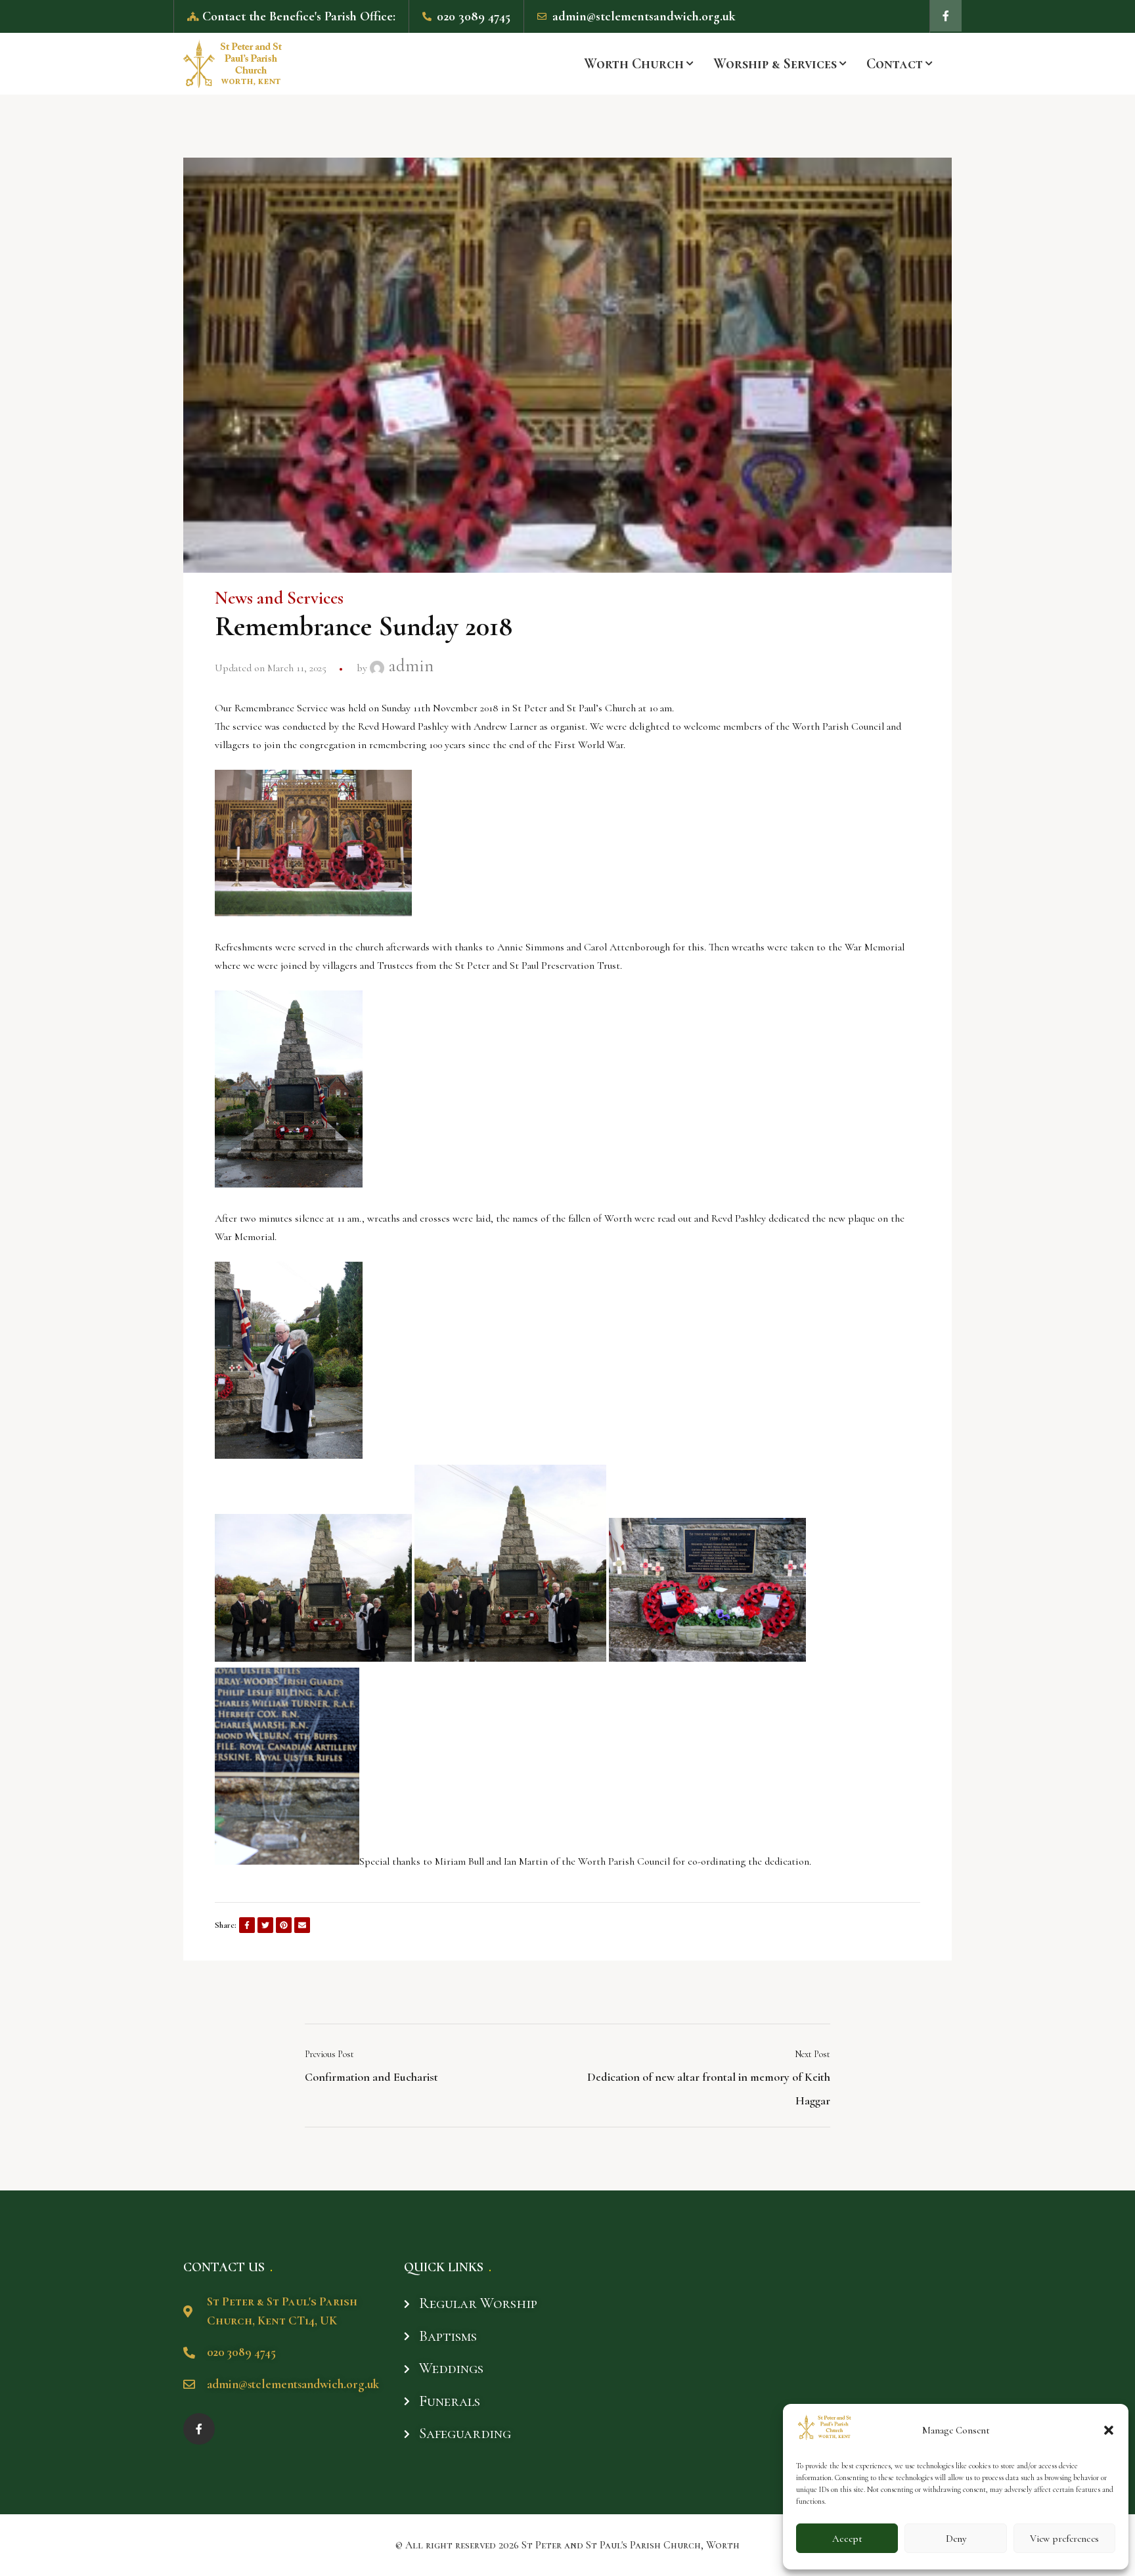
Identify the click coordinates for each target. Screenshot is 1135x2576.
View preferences (1064, 2539)
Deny (956, 2539)
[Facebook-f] (946, 16)
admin (409, 666)
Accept (847, 2539)
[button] (1109, 2430)
